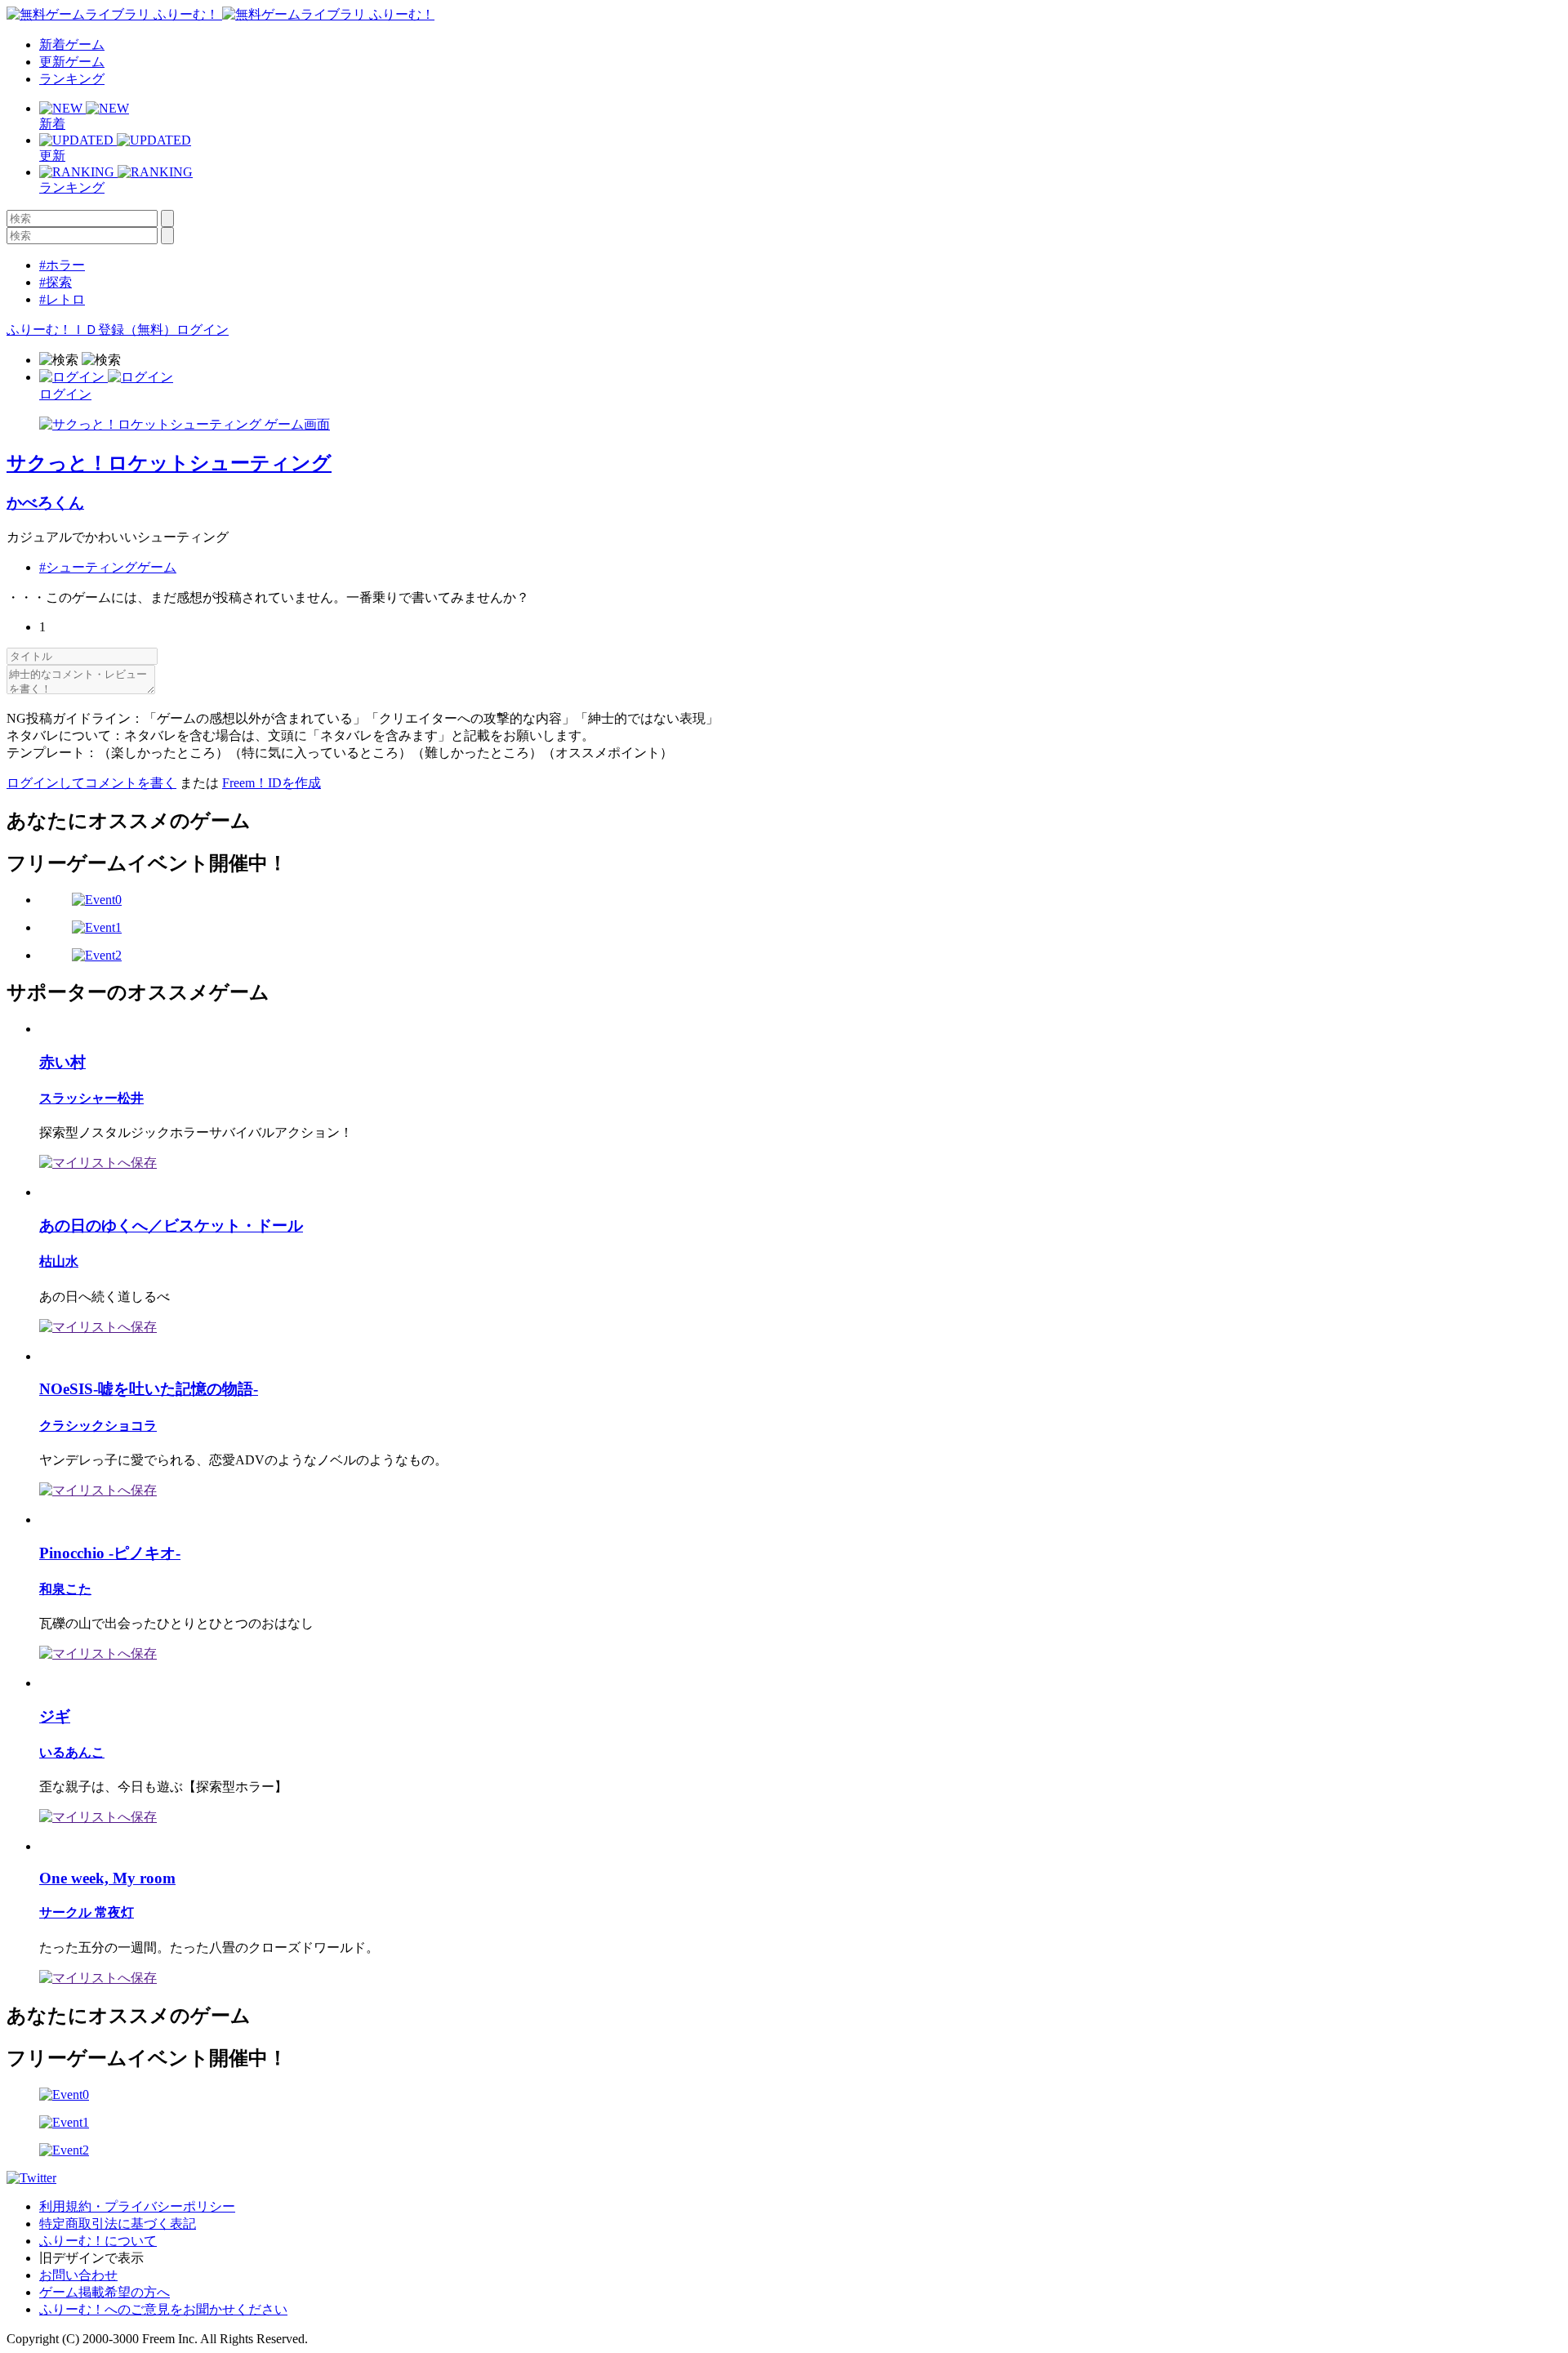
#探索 (56, 282)
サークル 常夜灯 (87, 1912)
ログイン (203, 330)
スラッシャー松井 (91, 1098)
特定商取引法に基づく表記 (118, 2224)
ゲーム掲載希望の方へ (105, 2292)
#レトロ (62, 299)
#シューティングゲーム (108, 567)
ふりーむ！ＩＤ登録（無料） (91, 330)
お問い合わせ (78, 2275)
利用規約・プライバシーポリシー (137, 2206)
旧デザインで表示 (91, 2258)
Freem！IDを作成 (272, 783)
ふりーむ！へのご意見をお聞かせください (163, 2309)
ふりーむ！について (98, 2241)
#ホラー (62, 265)
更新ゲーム (72, 62)
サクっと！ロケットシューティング (169, 463)
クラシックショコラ (98, 1426)
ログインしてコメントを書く (91, 783)
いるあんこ (72, 1752)
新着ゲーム (72, 45)
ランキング (72, 79)
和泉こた (65, 1589)
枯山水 (59, 1261)
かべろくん (45, 503)
